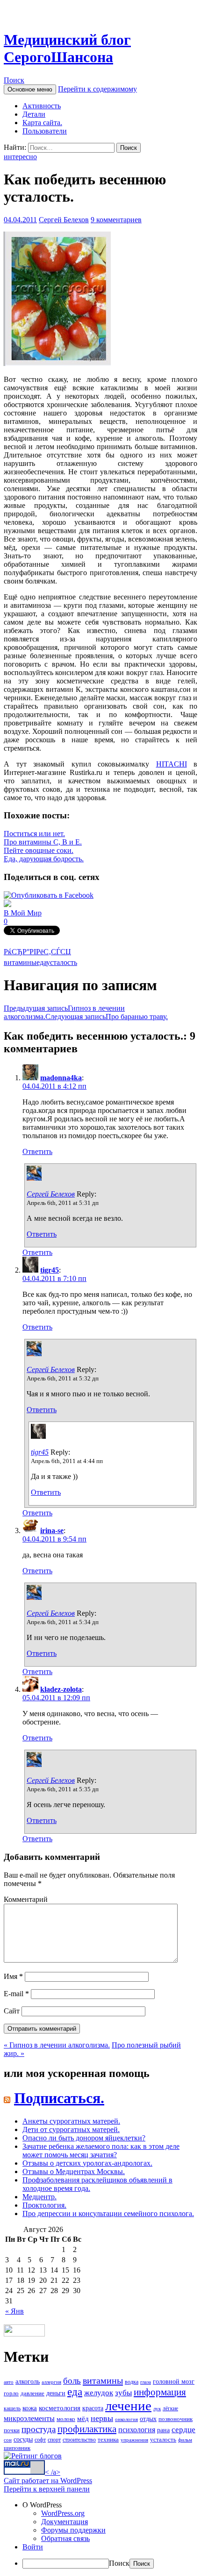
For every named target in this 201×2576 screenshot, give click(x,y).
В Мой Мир (23, 913)
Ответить (37, 1151)
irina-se (52, 1531)
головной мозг (174, 2382)
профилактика (87, 2429)
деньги (56, 2393)
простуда (39, 2429)
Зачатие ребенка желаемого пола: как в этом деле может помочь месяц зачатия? (101, 2150)
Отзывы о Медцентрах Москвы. (74, 2171)
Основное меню (30, 89)
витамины (20, 962)
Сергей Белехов (64, 220)
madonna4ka (61, 1078)
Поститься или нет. (34, 834)
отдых (148, 2419)
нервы (102, 2418)
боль (72, 2381)
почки (12, 2430)
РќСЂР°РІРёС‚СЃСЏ (37, 952)
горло (11, 2393)
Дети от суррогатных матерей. (71, 2129)
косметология (60, 2408)
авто (9, 2382)
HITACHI (172, 764)
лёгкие (170, 2408)
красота (93, 2408)
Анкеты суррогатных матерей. (71, 2121)
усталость (62, 962)
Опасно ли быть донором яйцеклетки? (84, 2138)
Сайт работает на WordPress (48, 2481)
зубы (123, 2393)
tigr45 (50, 1270)
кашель (12, 2408)
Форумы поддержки (73, 2530)
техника (108, 2439)
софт (40, 2440)
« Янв (14, 2311)
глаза (146, 2382)
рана (163, 2430)
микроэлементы (29, 2418)
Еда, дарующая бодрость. (44, 859)
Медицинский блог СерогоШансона (67, 48)
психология (137, 2430)
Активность (42, 106)
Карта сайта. (42, 123)
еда (41, 962)
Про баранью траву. (107, 1017)
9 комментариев (116, 220)
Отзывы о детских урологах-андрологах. (87, 2163)
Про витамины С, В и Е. (43, 842)
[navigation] (100, 2535)
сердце (183, 2429)
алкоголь (28, 2381)
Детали (34, 114)
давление (32, 2393)
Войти (33, 2547)
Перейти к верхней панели (47, 2489)
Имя (13, 1976)
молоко (66, 2419)
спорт (54, 2440)
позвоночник (176, 2419)
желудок (99, 2393)
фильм (185, 2440)
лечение (128, 2406)
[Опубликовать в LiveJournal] (7, 904)
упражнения (134, 2440)
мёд (83, 2419)
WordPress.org (63, 2513)
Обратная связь (65, 2538)
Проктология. (44, 2205)
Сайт (12, 2011)
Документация (65, 2522)
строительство (79, 2440)
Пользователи (45, 131)
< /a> (53, 2472)
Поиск (14, 80)
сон (8, 2440)
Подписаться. (59, 2098)
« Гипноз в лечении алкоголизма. (57, 2045)
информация (160, 2392)
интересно (20, 157)
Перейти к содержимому (97, 89)
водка (132, 2382)
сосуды (23, 2439)
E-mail (16, 1994)
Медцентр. (39, 2197)
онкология (126, 2419)
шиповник (17, 2448)
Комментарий (26, 1899)
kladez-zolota (61, 1689)
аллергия (51, 2382)
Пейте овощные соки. (39, 850)
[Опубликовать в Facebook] (49, 895)
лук (157, 2409)
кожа (30, 2408)
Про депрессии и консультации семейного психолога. (108, 2214)
